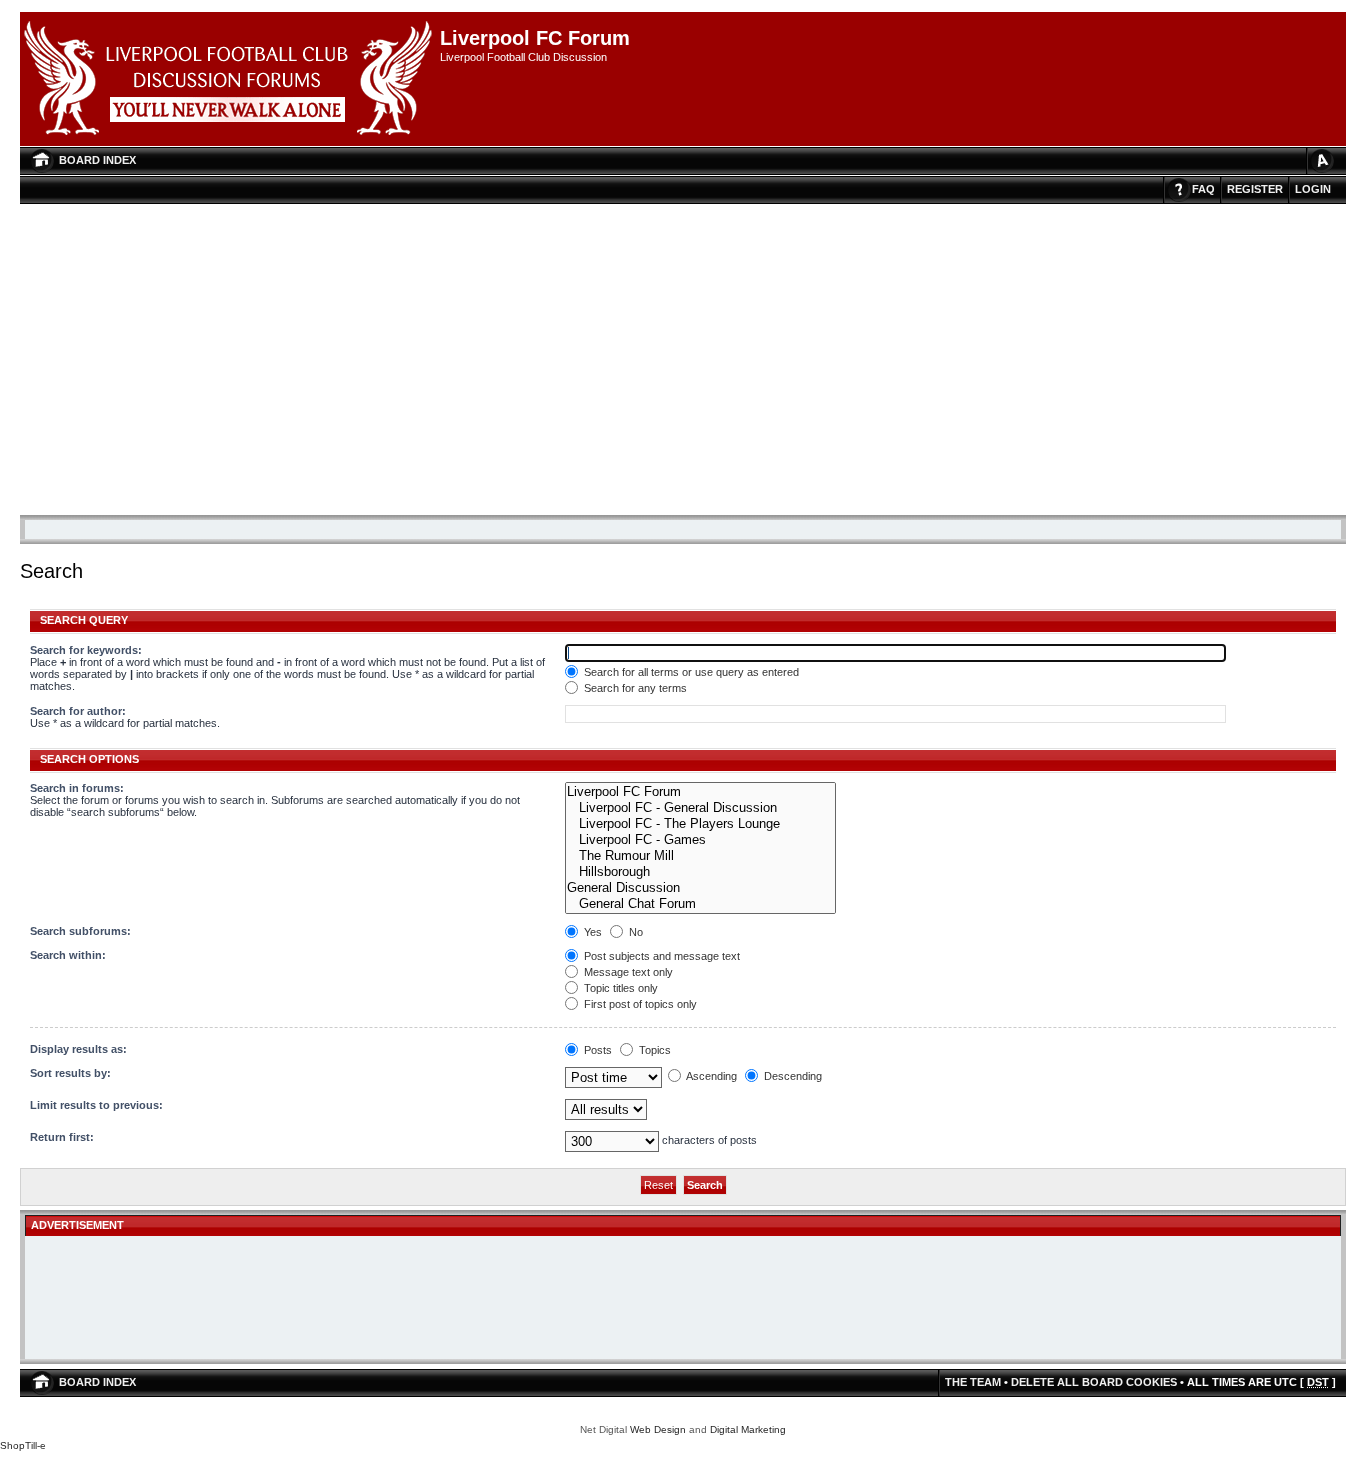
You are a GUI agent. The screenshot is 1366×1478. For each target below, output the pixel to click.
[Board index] (230, 79)
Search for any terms (634, 688)
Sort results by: (70, 1073)
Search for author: (78, 711)
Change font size (1321, 160)
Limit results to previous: (96, 1105)
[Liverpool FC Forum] (700, 792)
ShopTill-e (23, 1445)
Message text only (627, 972)
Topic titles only (619, 988)
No (634, 932)
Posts (596, 1050)
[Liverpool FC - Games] (700, 840)
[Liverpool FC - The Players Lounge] (700, 824)
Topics (653, 1050)
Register (1255, 189)
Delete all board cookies (1094, 1382)
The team (973, 1382)
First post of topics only (639, 1004)
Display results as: (78, 1049)
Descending (791, 1076)
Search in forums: (77, 788)
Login (1313, 189)
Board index (97, 160)
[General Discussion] (700, 888)
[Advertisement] (683, 354)
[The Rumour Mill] (700, 856)
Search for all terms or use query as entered (690, 672)
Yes (591, 932)
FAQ (1203, 189)
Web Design (658, 1429)
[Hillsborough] (700, 872)
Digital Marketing (748, 1429)
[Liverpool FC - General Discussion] (700, 808)
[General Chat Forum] (700, 904)
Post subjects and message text (660, 956)
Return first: (62, 1137)
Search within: (68, 955)
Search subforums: (80, 931)
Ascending (710, 1076)
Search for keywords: (86, 650)
